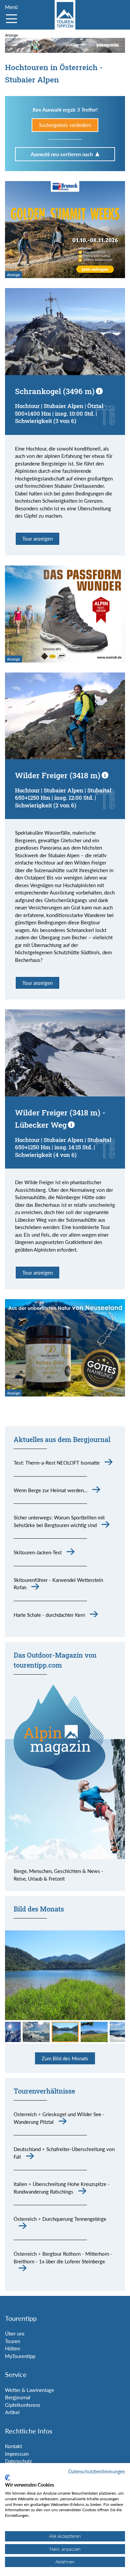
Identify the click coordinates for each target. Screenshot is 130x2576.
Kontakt (13, 2446)
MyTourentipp (20, 2356)
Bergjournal (18, 2397)
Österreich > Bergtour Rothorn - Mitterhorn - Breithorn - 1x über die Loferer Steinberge (63, 2258)
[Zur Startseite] (65, 15)
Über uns (15, 2333)
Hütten (12, 2348)
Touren (12, 2341)
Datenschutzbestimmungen (97, 2472)
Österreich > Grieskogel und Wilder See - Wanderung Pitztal (59, 2118)
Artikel (12, 2412)
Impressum (17, 2454)
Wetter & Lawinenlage (29, 2390)
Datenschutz (18, 2461)
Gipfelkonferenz (23, 2405)
